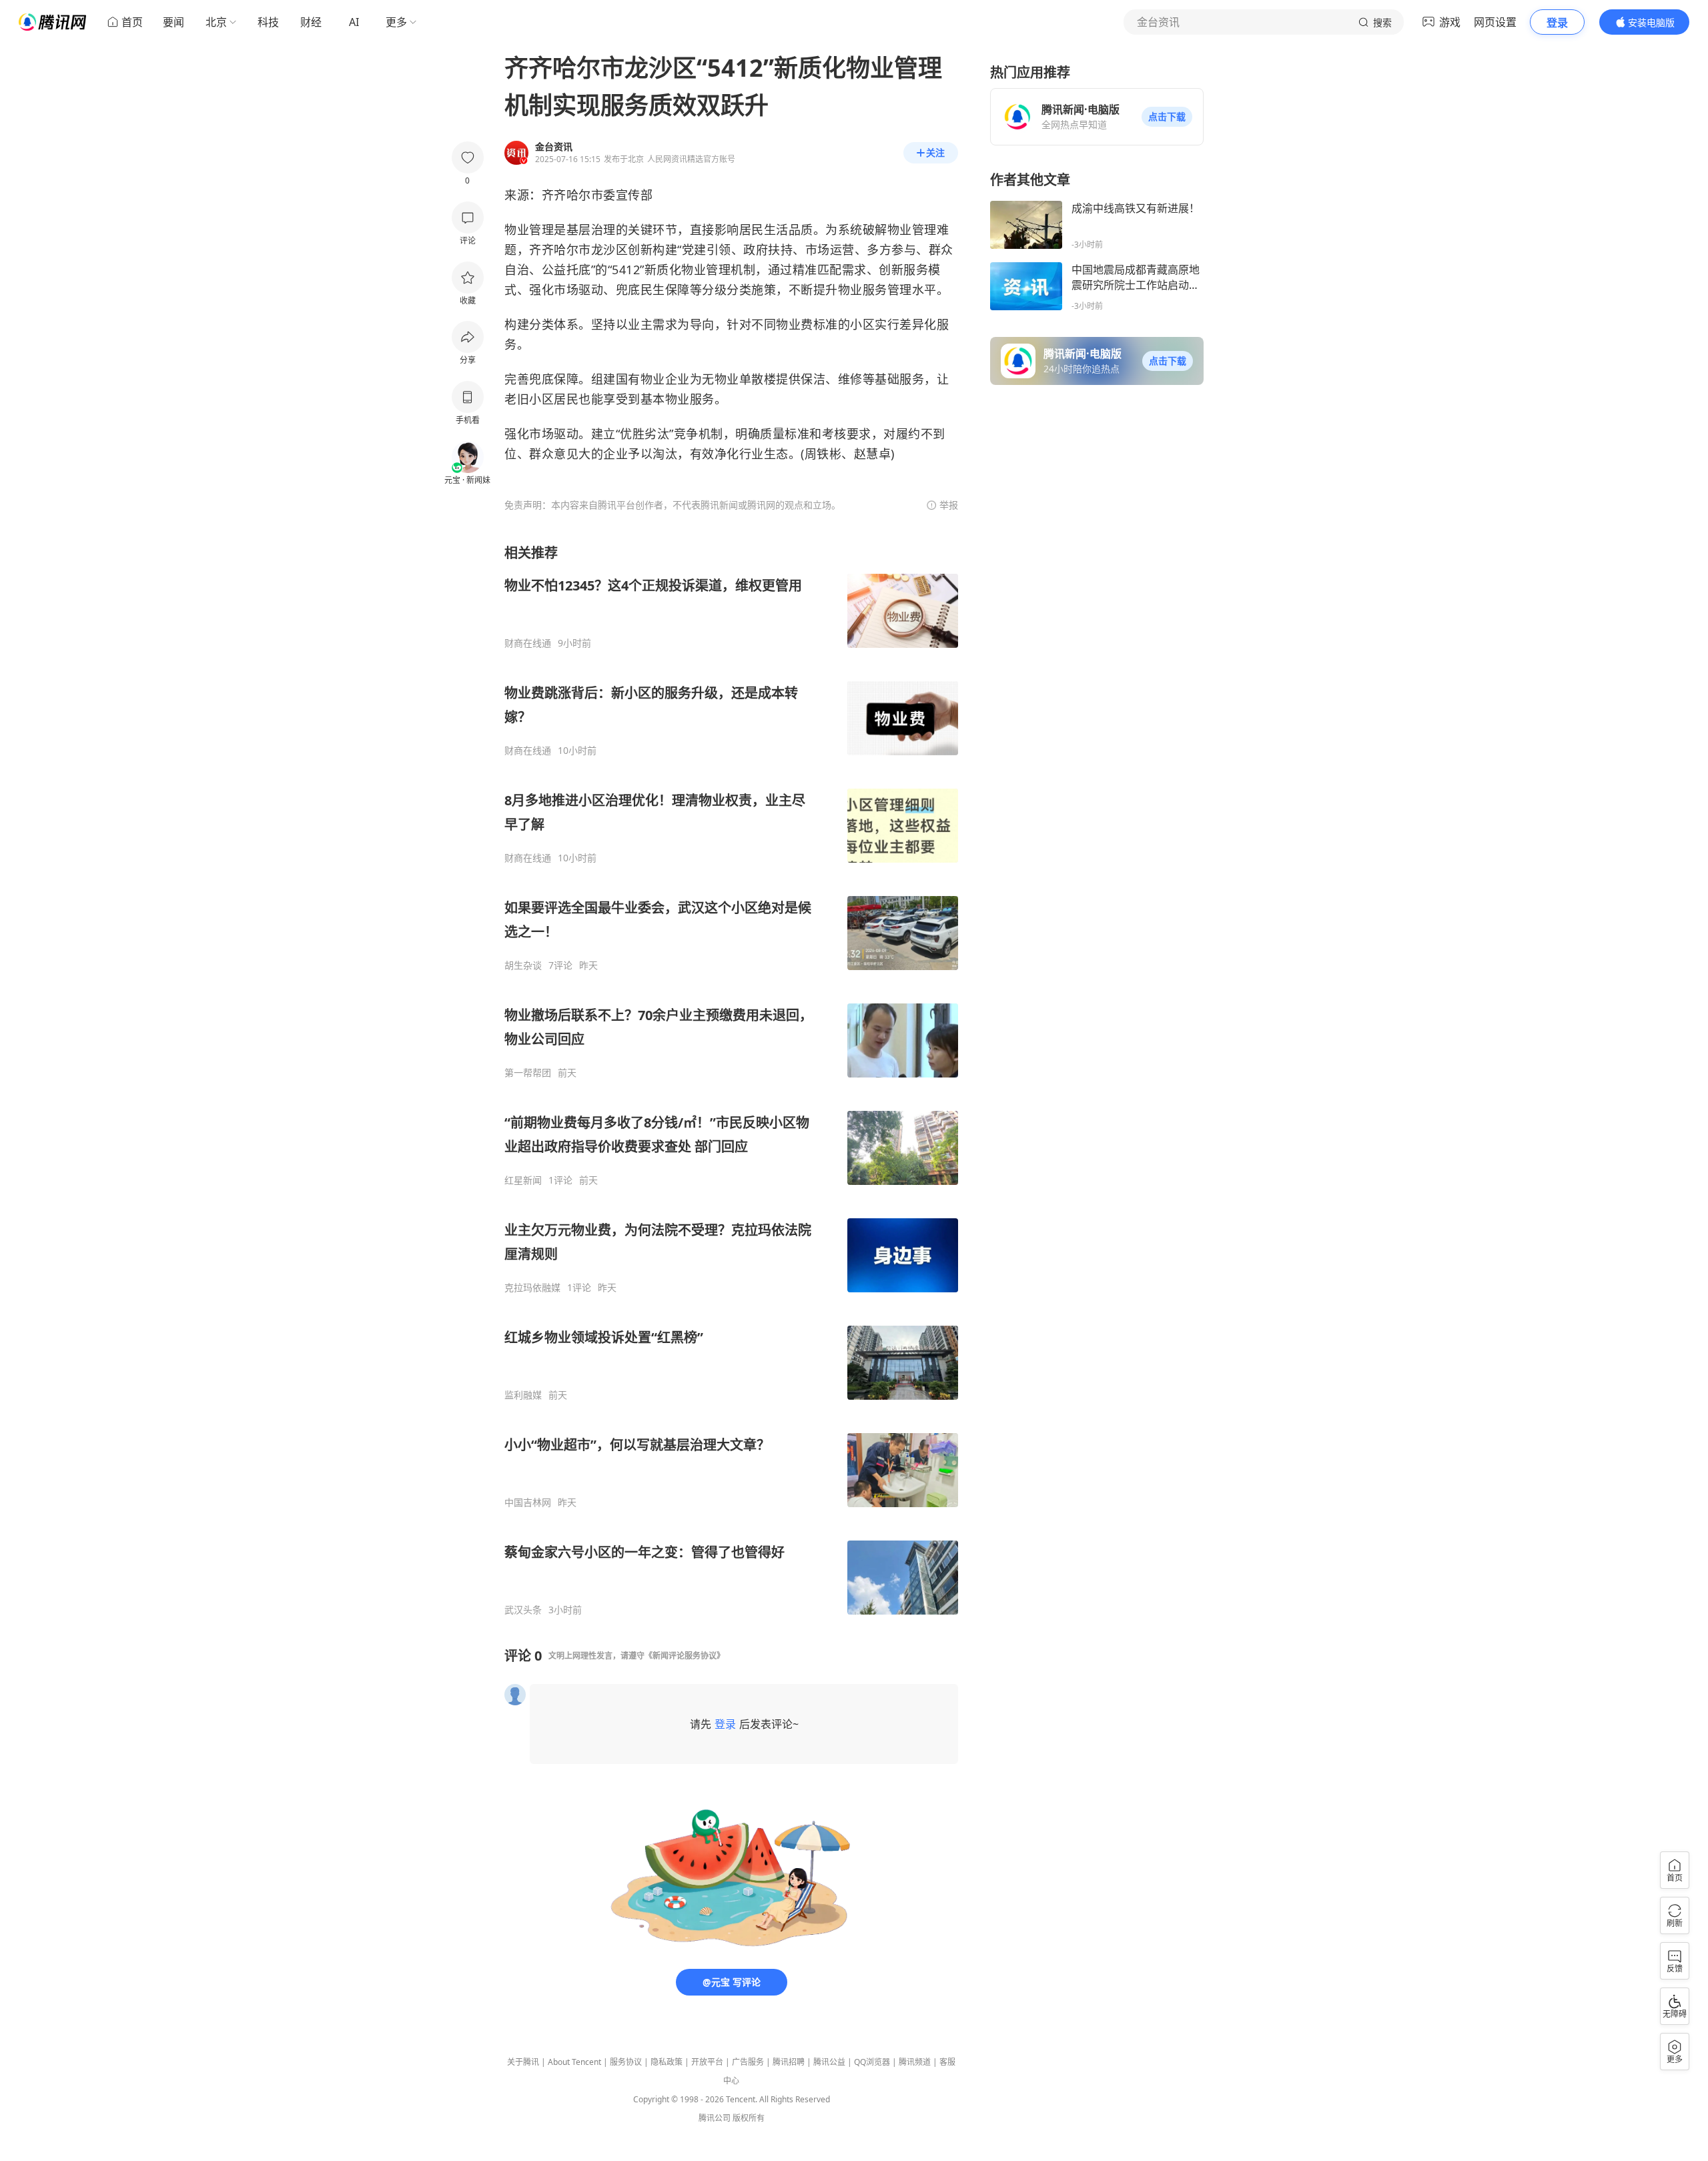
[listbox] (731, 1080)
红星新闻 (523, 1180)
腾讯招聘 (789, 2062)
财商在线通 (528, 643)
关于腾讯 (523, 2062)
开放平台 (707, 2062)
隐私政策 (667, 2062)
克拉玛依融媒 (532, 1288)
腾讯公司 (715, 2118)
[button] (1167, 117)
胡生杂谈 (523, 965)
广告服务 (748, 2062)
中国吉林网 (528, 1502)
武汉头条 (523, 1610)
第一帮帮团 (528, 1073)
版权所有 (749, 2118)
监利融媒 (523, 1395)
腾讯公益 (829, 2062)
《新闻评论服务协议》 (685, 1656)
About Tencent (574, 2062)
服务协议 (626, 2062)
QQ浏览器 (872, 2062)
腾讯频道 (915, 2062)
